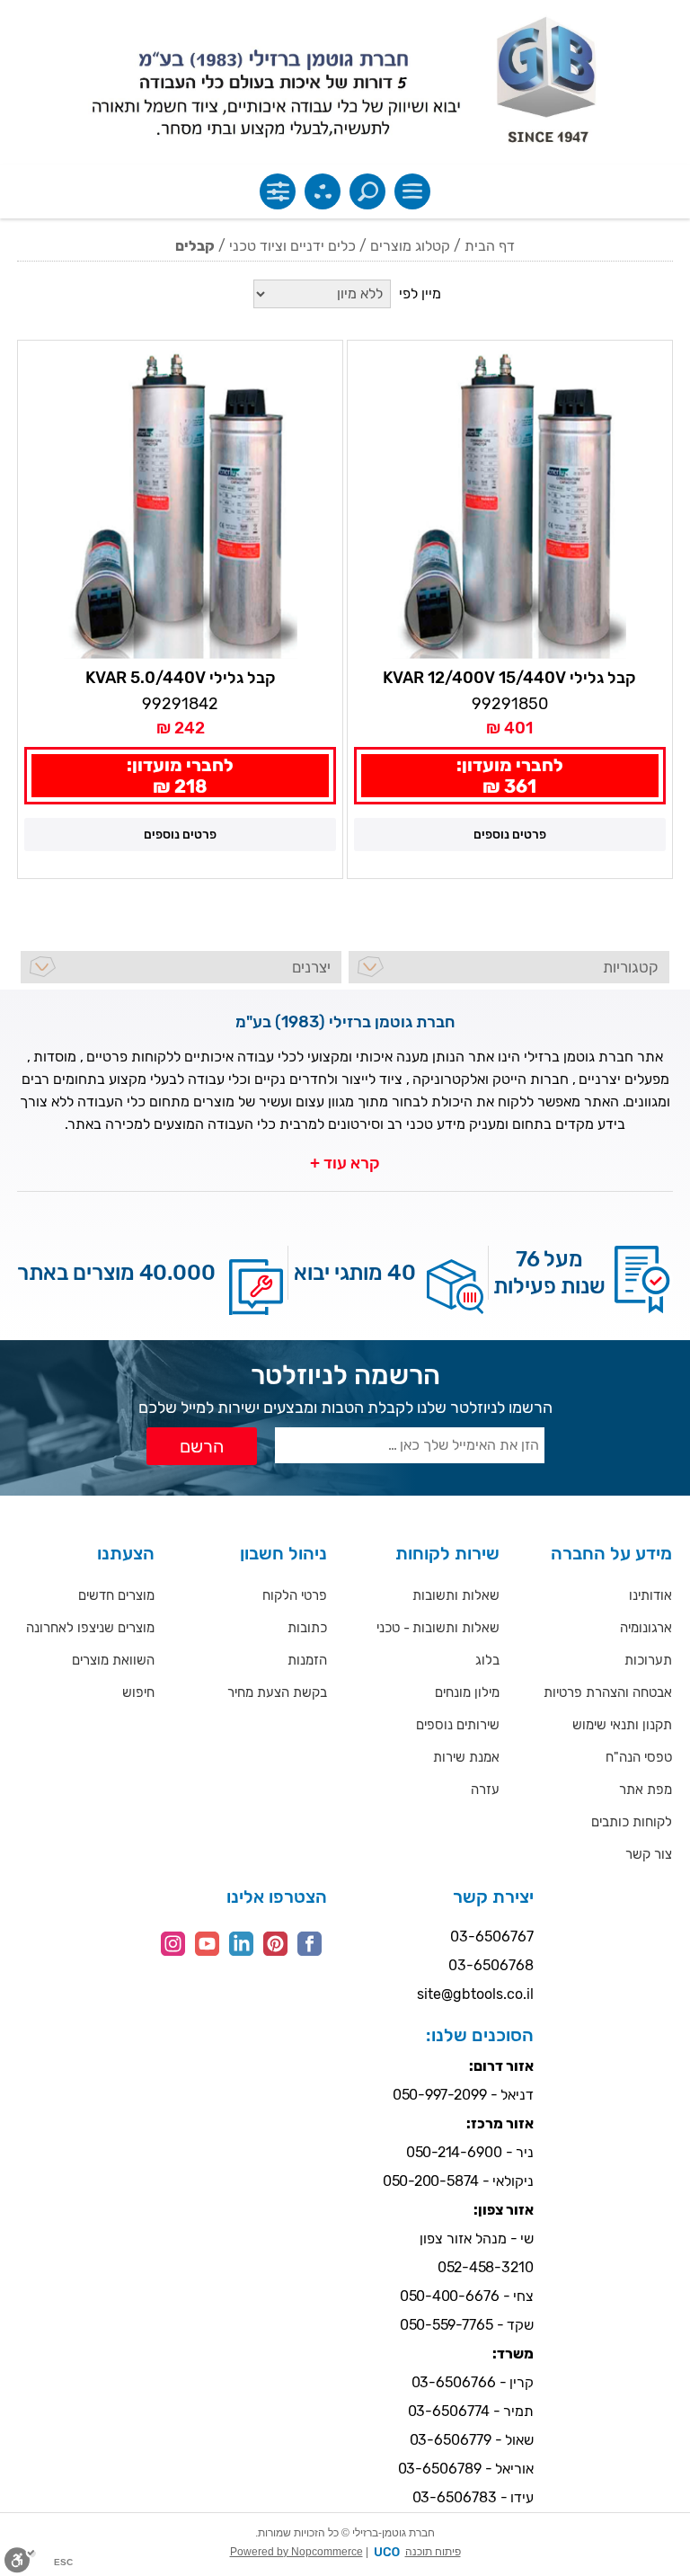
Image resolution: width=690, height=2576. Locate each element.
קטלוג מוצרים (410, 246)
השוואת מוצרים (113, 1660)
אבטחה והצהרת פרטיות (608, 1692)
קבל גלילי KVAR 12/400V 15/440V (509, 678)
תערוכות (648, 1660)
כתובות (307, 1628)
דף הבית (490, 246)
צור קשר (649, 1854)
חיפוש (138, 1692)
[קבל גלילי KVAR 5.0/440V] (180, 503)
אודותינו (650, 1595)
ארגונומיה (646, 1628)
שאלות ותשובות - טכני (438, 1628)
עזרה (485, 1790)
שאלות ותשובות (456, 1595)
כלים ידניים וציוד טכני (292, 246)
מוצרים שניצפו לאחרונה (90, 1628)
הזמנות (307, 1660)
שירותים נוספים (458, 1725)
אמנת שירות (466, 1757)
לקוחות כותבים (632, 1822)
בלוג (487, 1660)
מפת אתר (646, 1790)
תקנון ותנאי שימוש (622, 1725)
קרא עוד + (345, 1163)
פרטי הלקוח (295, 1595)
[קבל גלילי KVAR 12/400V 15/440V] (510, 503)
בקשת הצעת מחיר (277, 1692)
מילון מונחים (467, 1692)
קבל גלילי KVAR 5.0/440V (181, 678)
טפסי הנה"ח (639, 1757)
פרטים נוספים (510, 835)
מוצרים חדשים (116, 1595)
